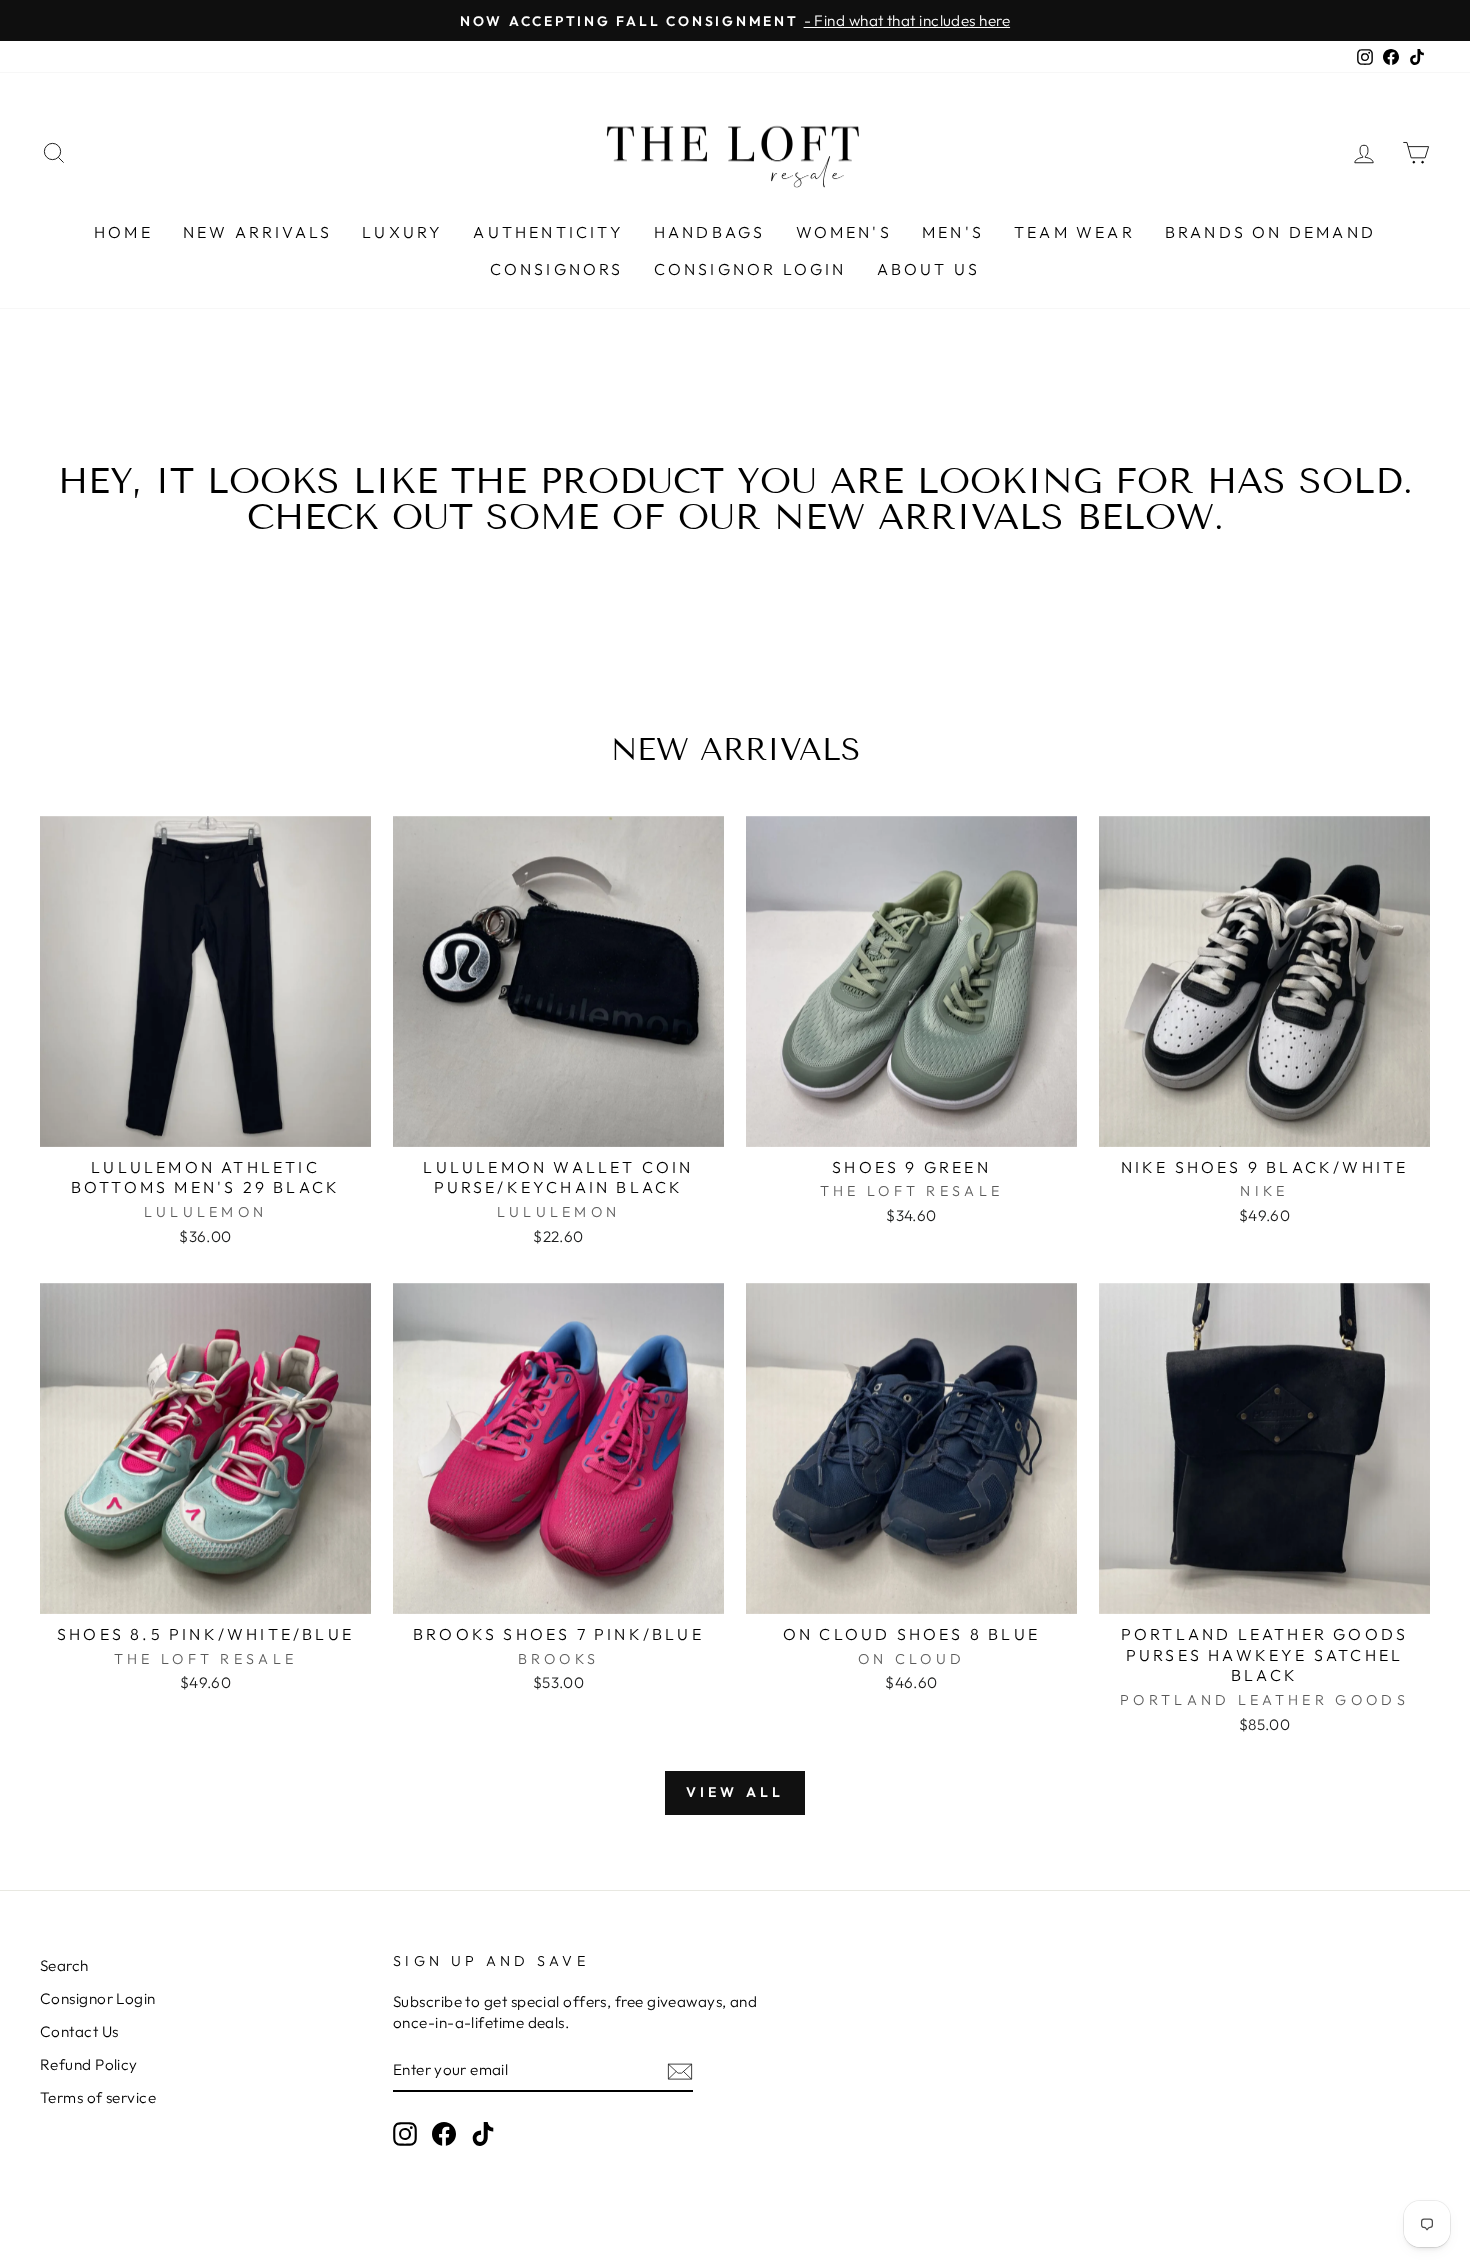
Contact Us (79, 2031)
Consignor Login (750, 269)
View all (735, 1792)
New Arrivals (257, 232)
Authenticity (548, 232)
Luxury (402, 232)
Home (123, 232)
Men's (953, 232)
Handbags (710, 232)
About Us (929, 269)
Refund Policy (89, 2064)
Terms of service (98, 2097)
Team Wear (1074, 232)
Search (64, 1965)
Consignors (557, 269)
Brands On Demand (1270, 232)
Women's (844, 232)
